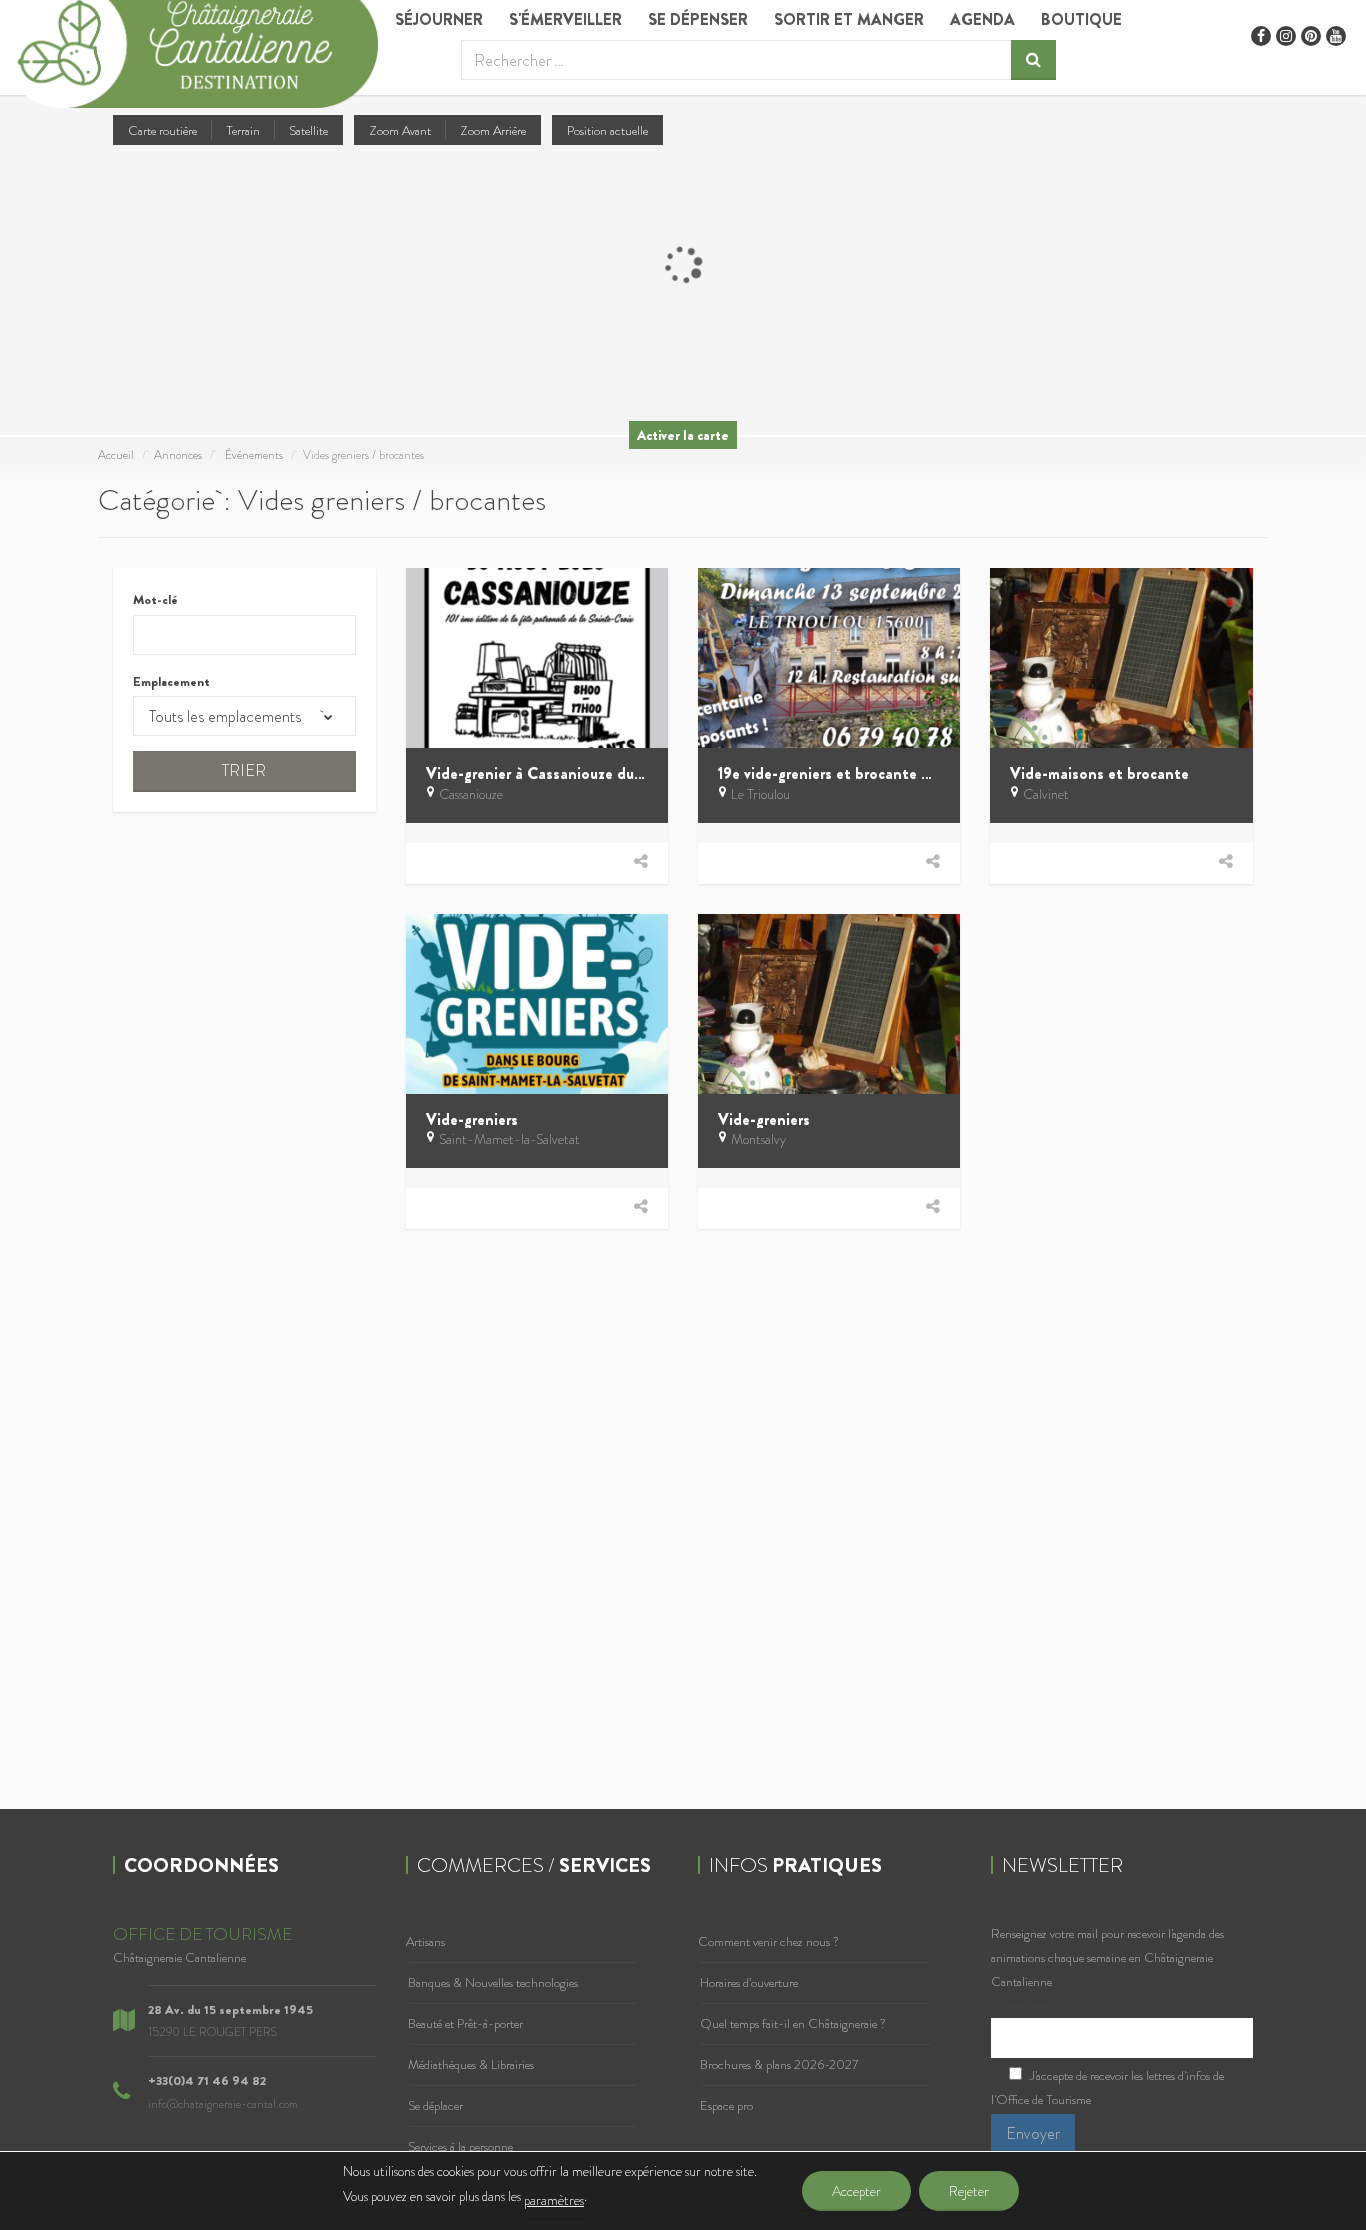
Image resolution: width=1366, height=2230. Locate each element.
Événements (254, 455)
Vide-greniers (472, 1119)
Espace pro (726, 2105)
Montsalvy (758, 1139)
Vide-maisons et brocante (1099, 773)
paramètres (554, 2200)
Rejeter (969, 2191)
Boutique (1081, 19)
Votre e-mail (1021, 2005)
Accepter (856, 2191)
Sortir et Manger (849, 19)
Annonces (178, 455)
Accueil (116, 455)
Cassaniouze (471, 794)
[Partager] (641, 861)
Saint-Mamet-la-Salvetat (509, 1139)
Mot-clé (155, 600)
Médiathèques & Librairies (471, 2064)
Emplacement (171, 682)
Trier (244, 770)
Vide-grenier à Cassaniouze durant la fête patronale (605, 773)
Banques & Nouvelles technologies (493, 1982)
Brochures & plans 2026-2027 (779, 2064)
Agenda (982, 19)
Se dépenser (698, 19)
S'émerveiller (565, 19)
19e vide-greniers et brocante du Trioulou (858, 773)
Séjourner (439, 19)
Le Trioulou (760, 794)
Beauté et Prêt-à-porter (465, 2023)
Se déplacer (435, 2105)
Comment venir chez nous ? (768, 1941)
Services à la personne (460, 2146)
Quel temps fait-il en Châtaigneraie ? (793, 2023)
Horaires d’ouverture (749, 1982)
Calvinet (1046, 794)
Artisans (425, 1941)
